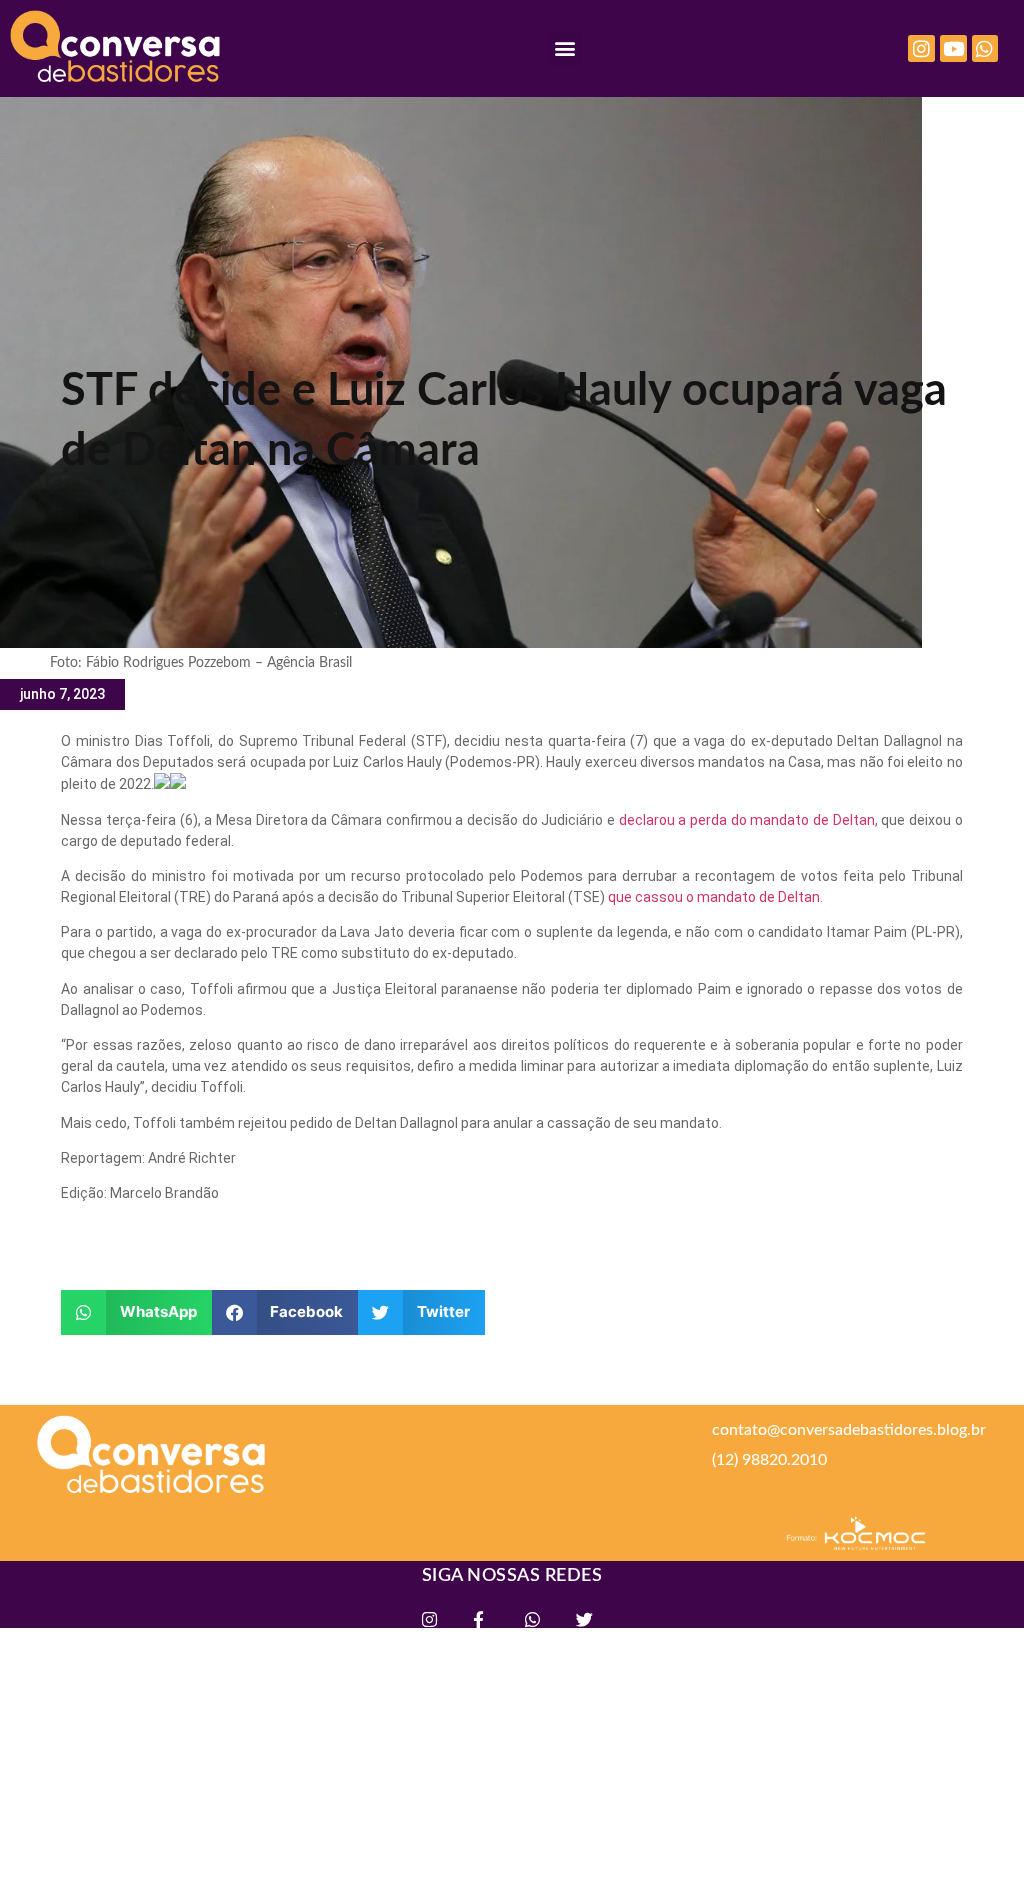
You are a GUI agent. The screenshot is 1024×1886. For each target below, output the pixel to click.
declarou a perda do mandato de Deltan (747, 820)
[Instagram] (921, 48)
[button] (564, 48)
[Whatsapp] (985, 48)
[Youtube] (953, 48)
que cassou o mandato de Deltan (714, 897)
